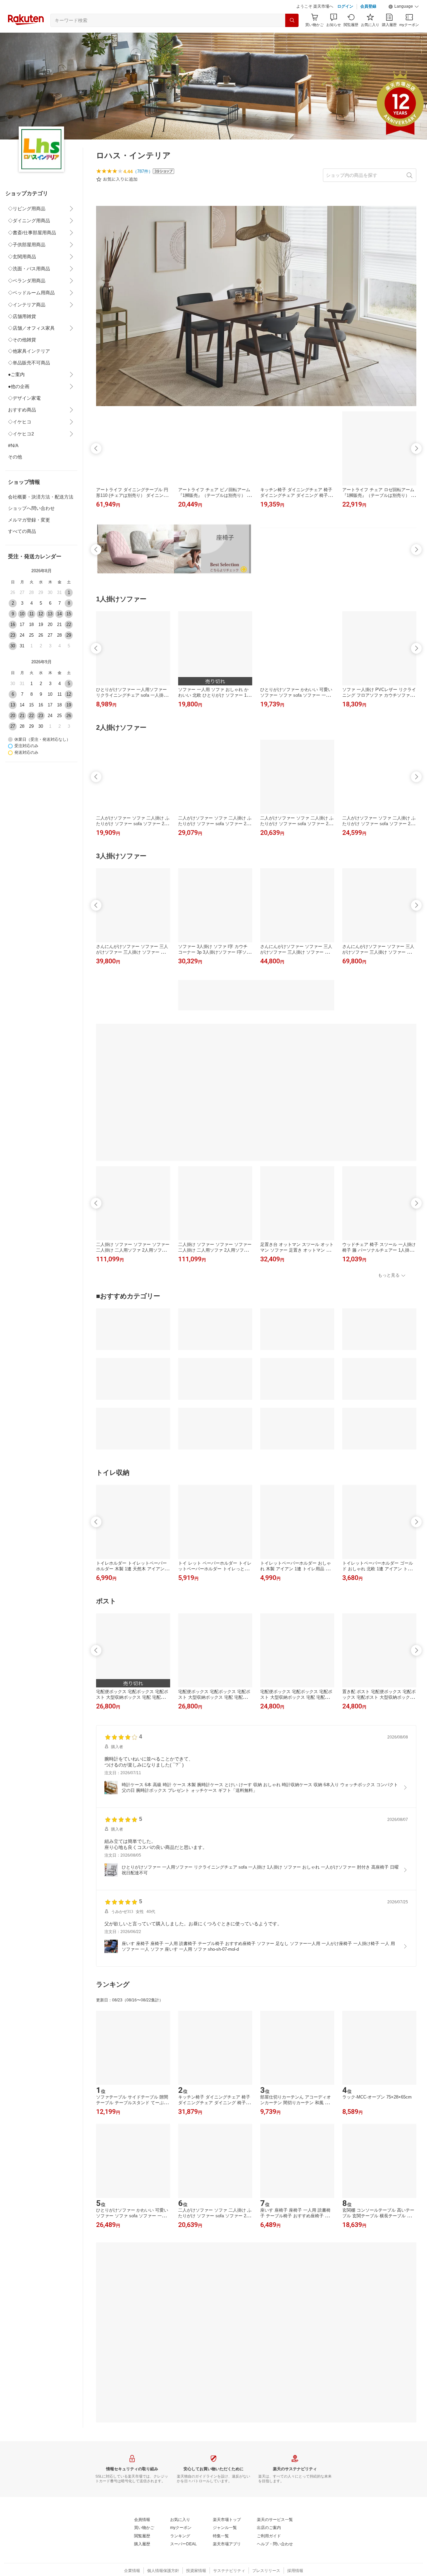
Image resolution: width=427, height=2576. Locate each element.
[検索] (292, 20)
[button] (404, 7)
